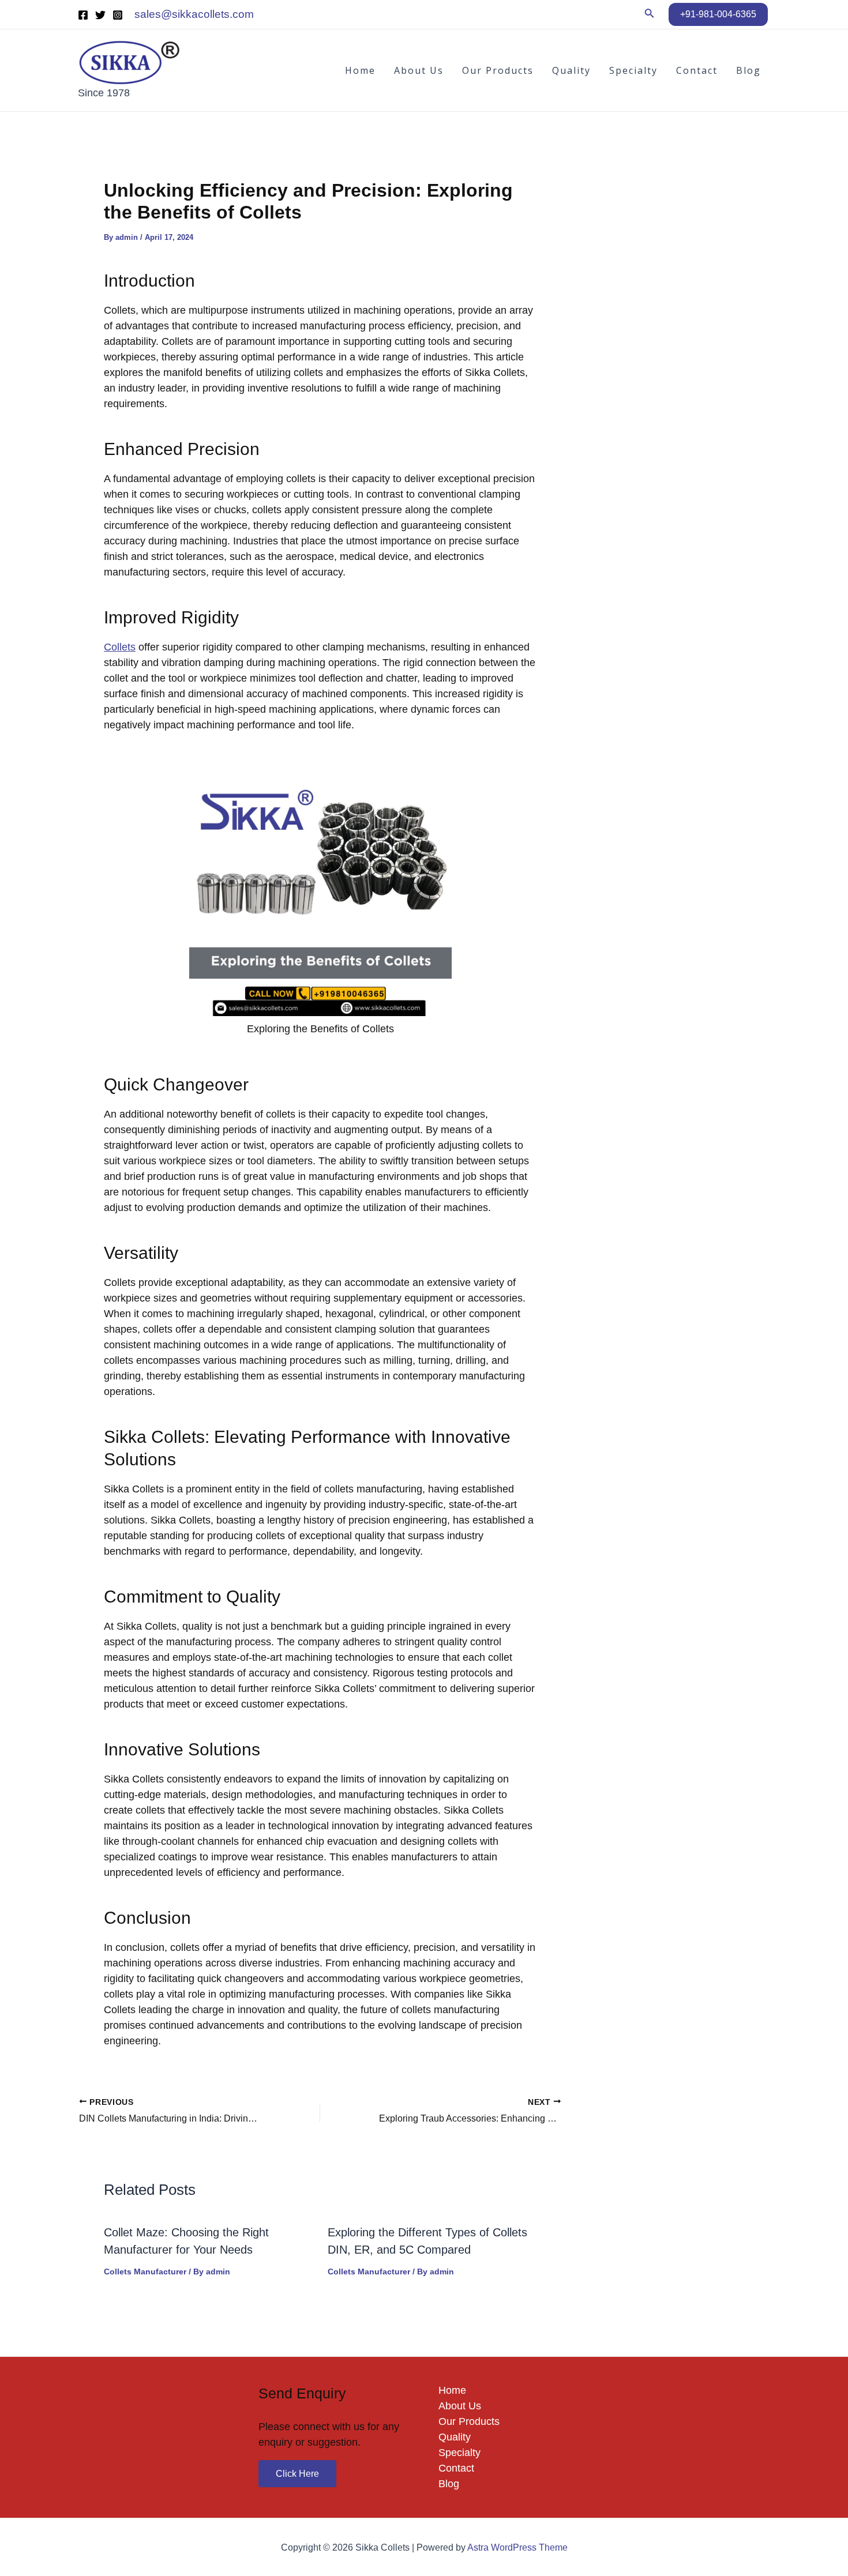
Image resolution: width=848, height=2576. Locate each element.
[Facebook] (83, 15)
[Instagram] (118, 15)
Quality (571, 70)
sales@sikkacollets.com (194, 14)
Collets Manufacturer (145, 2272)
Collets (120, 647)
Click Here (297, 2474)
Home (360, 70)
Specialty (633, 70)
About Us (419, 70)
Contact (697, 70)
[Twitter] (100, 15)
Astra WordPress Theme (517, 2547)
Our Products (498, 70)
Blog (748, 70)
